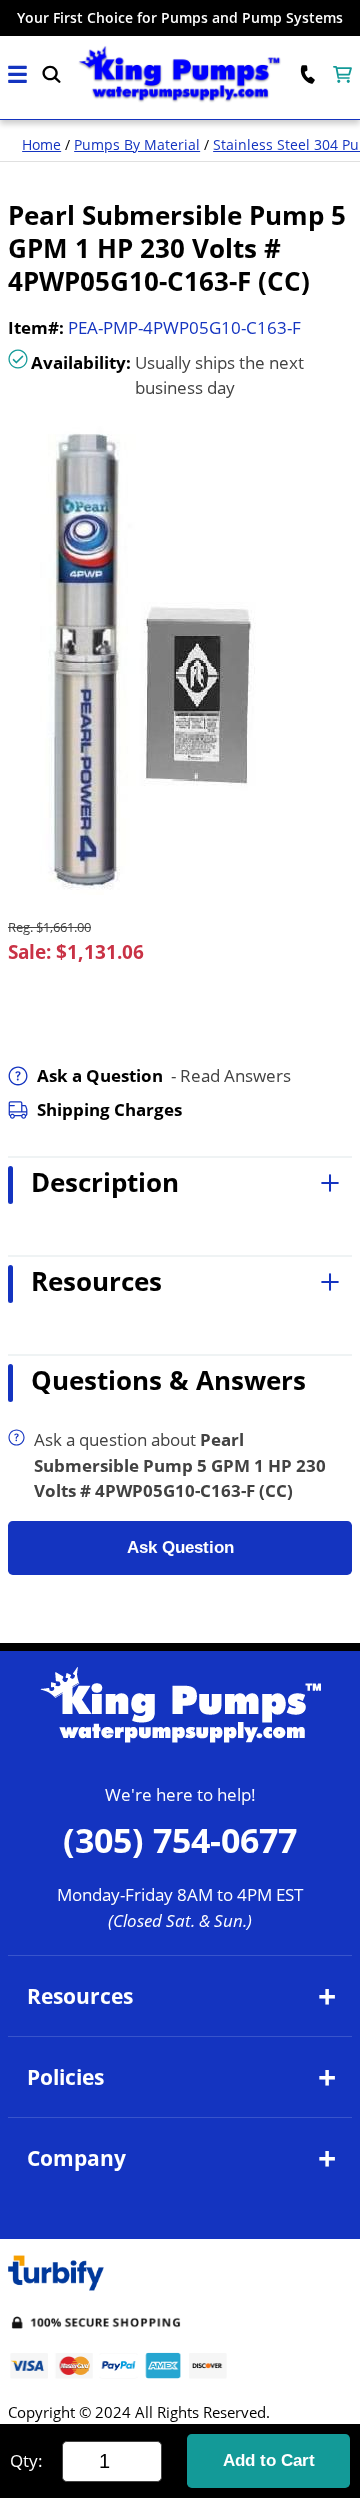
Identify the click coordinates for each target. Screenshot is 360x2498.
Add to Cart (269, 2460)
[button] (17, 74)
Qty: (26, 2460)
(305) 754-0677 (180, 1840)
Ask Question (180, 1547)
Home (41, 144)
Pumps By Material (137, 144)
